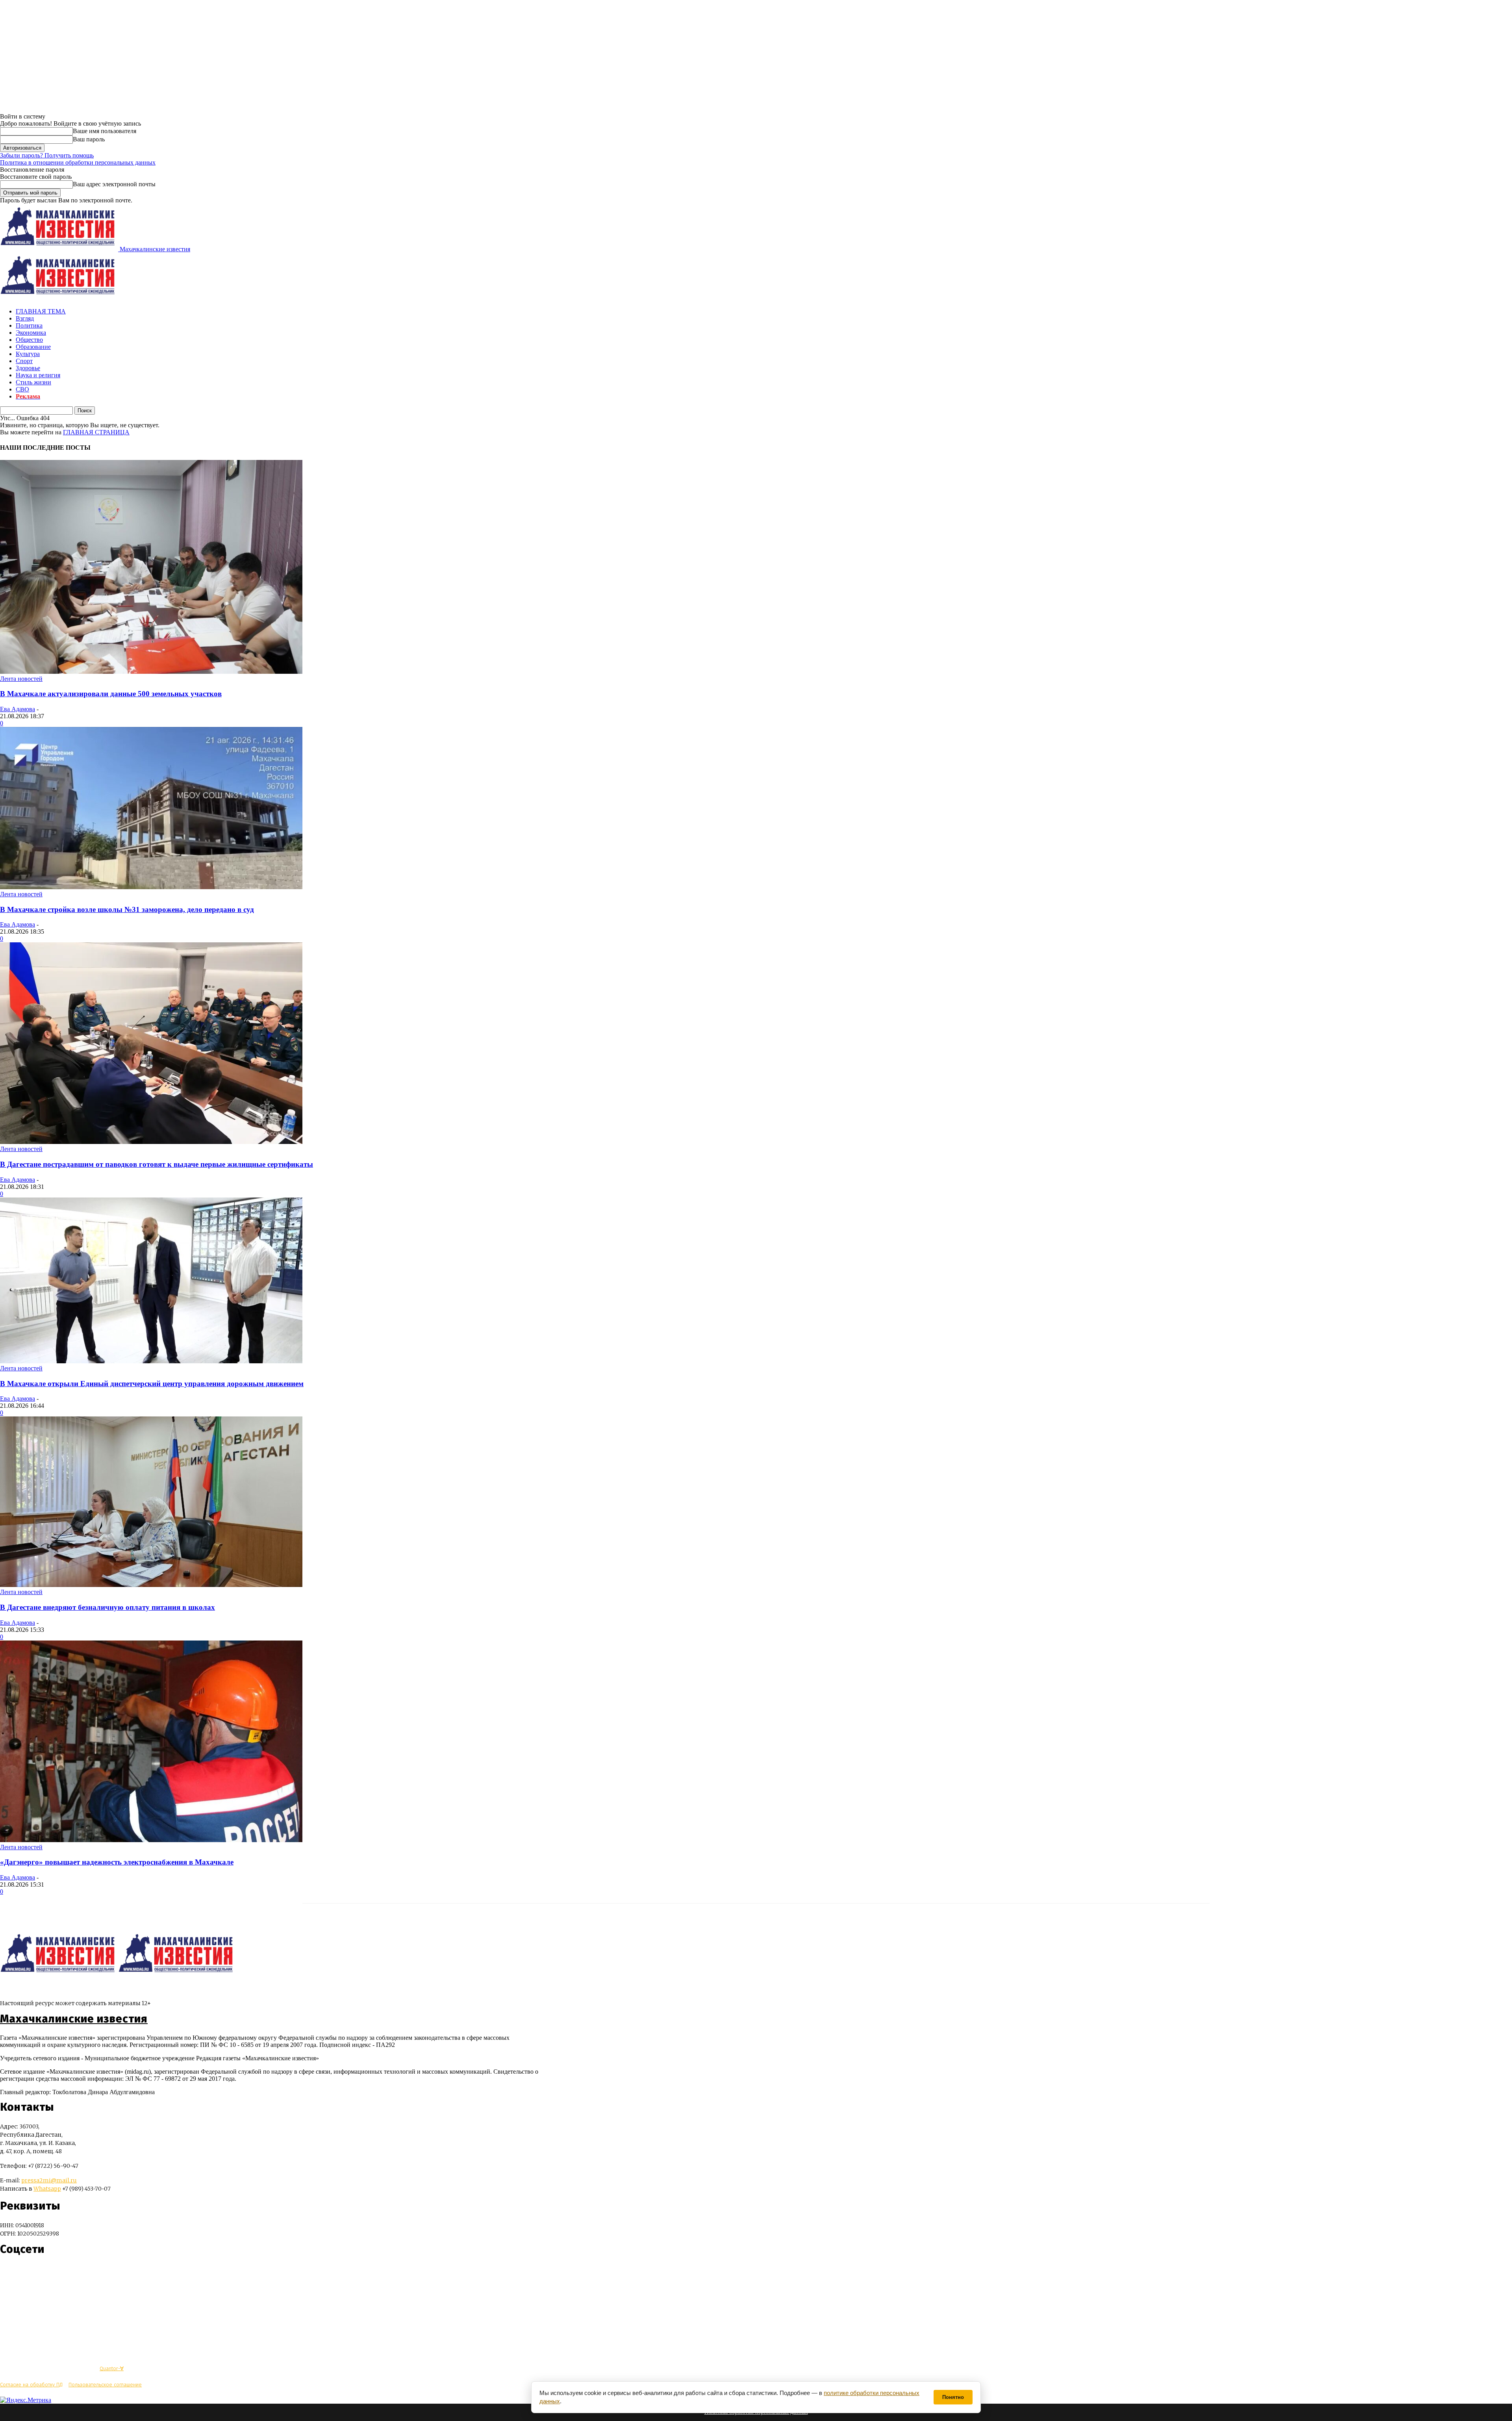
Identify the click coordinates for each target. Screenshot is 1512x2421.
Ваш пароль (89, 139)
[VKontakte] (21, 2273)
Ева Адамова (18, 709)
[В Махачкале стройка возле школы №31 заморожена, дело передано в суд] (151, 887)
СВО (22, 389)
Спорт (24, 361)
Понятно (953, 2397)
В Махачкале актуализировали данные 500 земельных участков (111, 694)
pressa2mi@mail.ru (49, 2180)
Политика (29, 325)
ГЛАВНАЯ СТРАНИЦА (96, 432)
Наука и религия (38, 375)
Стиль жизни (33, 382)
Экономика (31, 333)
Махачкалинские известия (74, 2019)
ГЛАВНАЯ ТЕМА (41, 311)
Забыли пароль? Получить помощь (47, 155)
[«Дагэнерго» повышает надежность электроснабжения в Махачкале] (151, 1840)
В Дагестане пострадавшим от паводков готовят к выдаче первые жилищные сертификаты (157, 1164)
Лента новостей (21, 679)
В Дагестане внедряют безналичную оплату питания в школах (107, 1607)
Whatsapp (47, 2189)
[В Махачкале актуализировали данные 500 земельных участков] (151, 672)
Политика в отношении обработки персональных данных (78, 162)
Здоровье (28, 368)
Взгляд (25, 318)
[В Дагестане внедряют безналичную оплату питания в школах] (151, 1585)
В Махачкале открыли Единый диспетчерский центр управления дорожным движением (152, 1384)
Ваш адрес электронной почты (114, 184)
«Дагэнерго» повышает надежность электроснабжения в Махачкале (117, 1862)
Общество (29, 340)
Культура (28, 354)
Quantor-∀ (112, 2368)
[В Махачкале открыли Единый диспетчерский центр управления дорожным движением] (151, 1361)
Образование (33, 347)
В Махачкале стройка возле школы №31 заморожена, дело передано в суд (127, 909)
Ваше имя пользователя (105, 131)
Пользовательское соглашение (105, 2385)
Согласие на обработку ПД (31, 2385)
